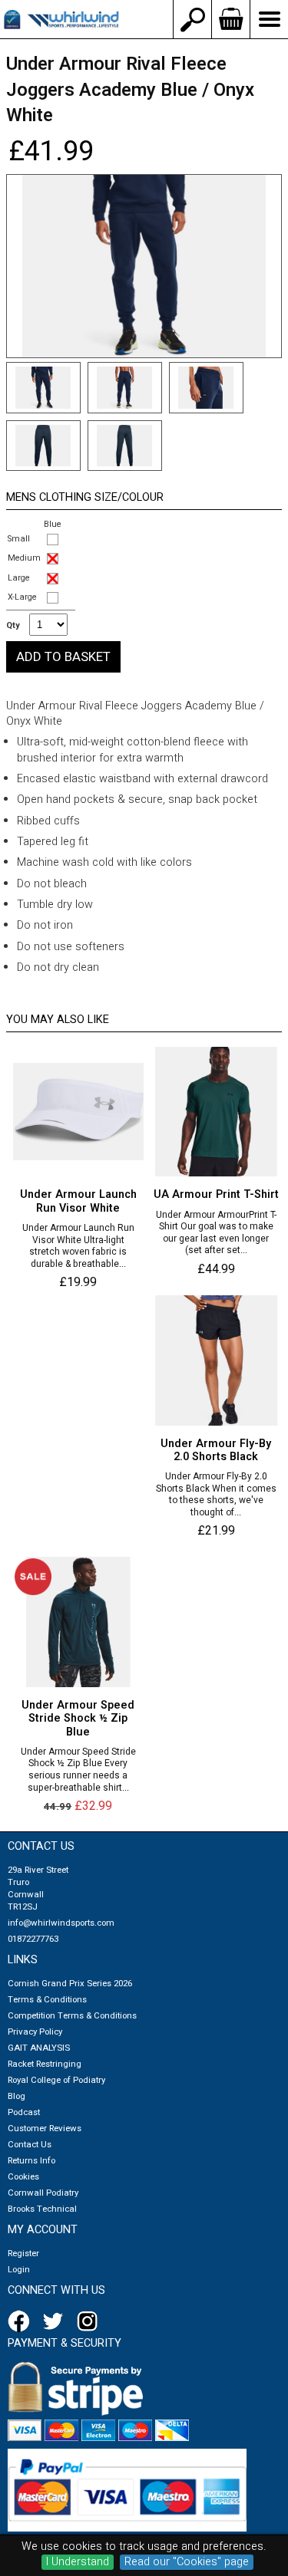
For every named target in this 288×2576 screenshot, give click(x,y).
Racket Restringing (45, 2064)
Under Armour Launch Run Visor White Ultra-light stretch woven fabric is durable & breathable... (78, 1246)
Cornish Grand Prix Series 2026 (70, 1984)
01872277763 (33, 1939)
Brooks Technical (42, 2209)
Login (19, 2270)
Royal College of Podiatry (56, 2080)
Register (23, 2254)
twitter (56, 2321)
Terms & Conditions (47, 2000)
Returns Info (31, 2161)
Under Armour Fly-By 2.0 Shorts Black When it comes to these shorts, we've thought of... (216, 1495)
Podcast (24, 2112)
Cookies (23, 2177)
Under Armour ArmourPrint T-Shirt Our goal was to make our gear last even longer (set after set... (216, 1233)
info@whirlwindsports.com (61, 1923)
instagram (91, 2321)
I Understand (78, 2562)
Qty (13, 626)
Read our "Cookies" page (187, 2562)
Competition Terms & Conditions (72, 2016)
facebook (22, 2321)
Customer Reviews (45, 2129)
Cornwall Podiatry (43, 2193)
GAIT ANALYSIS (39, 2048)
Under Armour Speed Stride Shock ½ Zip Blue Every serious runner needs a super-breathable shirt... (78, 1770)
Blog (17, 2096)
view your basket (230, 19)
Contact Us (30, 2145)
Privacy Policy (35, 2032)
